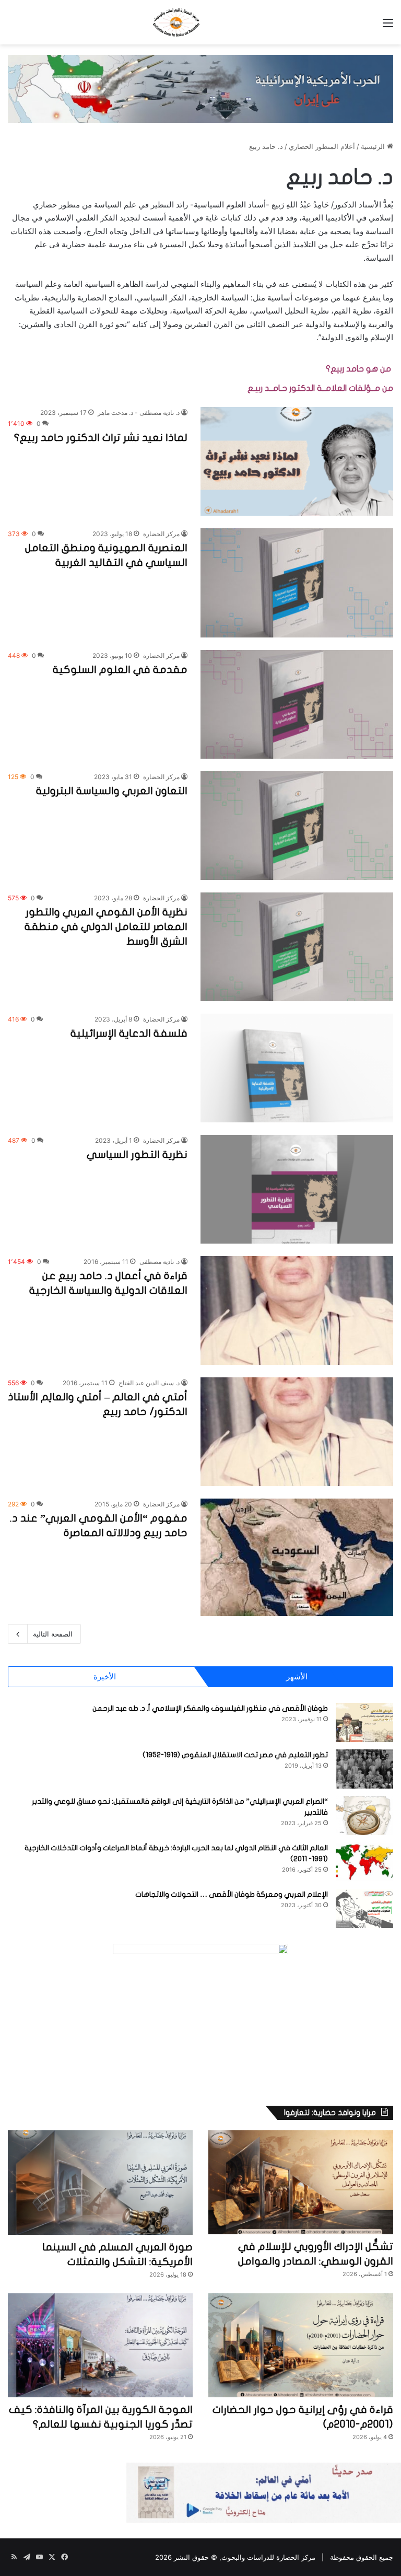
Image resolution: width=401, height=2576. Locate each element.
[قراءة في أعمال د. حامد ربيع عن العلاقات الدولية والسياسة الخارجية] (297, 1310)
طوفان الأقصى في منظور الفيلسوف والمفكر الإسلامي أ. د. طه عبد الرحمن (210, 1708)
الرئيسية (374, 146)
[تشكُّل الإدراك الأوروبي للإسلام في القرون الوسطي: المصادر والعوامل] (301, 2182)
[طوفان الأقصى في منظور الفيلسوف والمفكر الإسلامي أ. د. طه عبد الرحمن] (364, 1722)
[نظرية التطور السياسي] (297, 1189)
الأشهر (297, 1676)
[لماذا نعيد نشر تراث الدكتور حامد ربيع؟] (297, 461)
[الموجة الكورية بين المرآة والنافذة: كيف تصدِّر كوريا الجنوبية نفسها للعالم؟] (100, 2346)
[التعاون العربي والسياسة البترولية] (297, 826)
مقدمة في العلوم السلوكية (120, 670)
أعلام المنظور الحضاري (322, 146)
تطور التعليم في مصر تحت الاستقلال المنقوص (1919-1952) (235, 1755)
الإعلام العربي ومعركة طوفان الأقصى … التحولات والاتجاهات (232, 1894)
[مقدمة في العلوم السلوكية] (297, 704)
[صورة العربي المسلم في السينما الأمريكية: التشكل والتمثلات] (100, 2183)
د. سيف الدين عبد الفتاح (149, 1383)
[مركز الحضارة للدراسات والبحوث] (200, 22)
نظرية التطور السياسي (137, 1154)
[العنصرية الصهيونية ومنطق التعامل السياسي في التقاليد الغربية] (297, 583)
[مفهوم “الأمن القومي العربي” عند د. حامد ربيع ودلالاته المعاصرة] (297, 1557)
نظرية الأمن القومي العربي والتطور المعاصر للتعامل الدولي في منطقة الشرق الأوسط (106, 927)
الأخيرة (105, 1676)
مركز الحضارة (161, 534)
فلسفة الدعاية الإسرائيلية (129, 1033)
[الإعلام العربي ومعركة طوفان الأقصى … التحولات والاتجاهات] (364, 1908)
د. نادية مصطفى (160, 1262)
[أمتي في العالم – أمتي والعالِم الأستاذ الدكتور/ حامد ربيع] (297, 1432)
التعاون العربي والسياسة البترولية (112, 791)
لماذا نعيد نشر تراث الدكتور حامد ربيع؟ (101, 438)
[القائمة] (388, 26)
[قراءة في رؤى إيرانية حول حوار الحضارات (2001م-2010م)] (301, 2345)
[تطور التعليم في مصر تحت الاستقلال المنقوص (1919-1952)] (364, 1769)
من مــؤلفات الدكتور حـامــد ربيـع (320, 388)
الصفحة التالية (53, 1634)
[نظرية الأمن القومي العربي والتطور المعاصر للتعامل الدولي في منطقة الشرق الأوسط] (297, 947)
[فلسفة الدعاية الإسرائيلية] (297, 1068)
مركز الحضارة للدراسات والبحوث (268, 2557)
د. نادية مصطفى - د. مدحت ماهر (139, 413)
